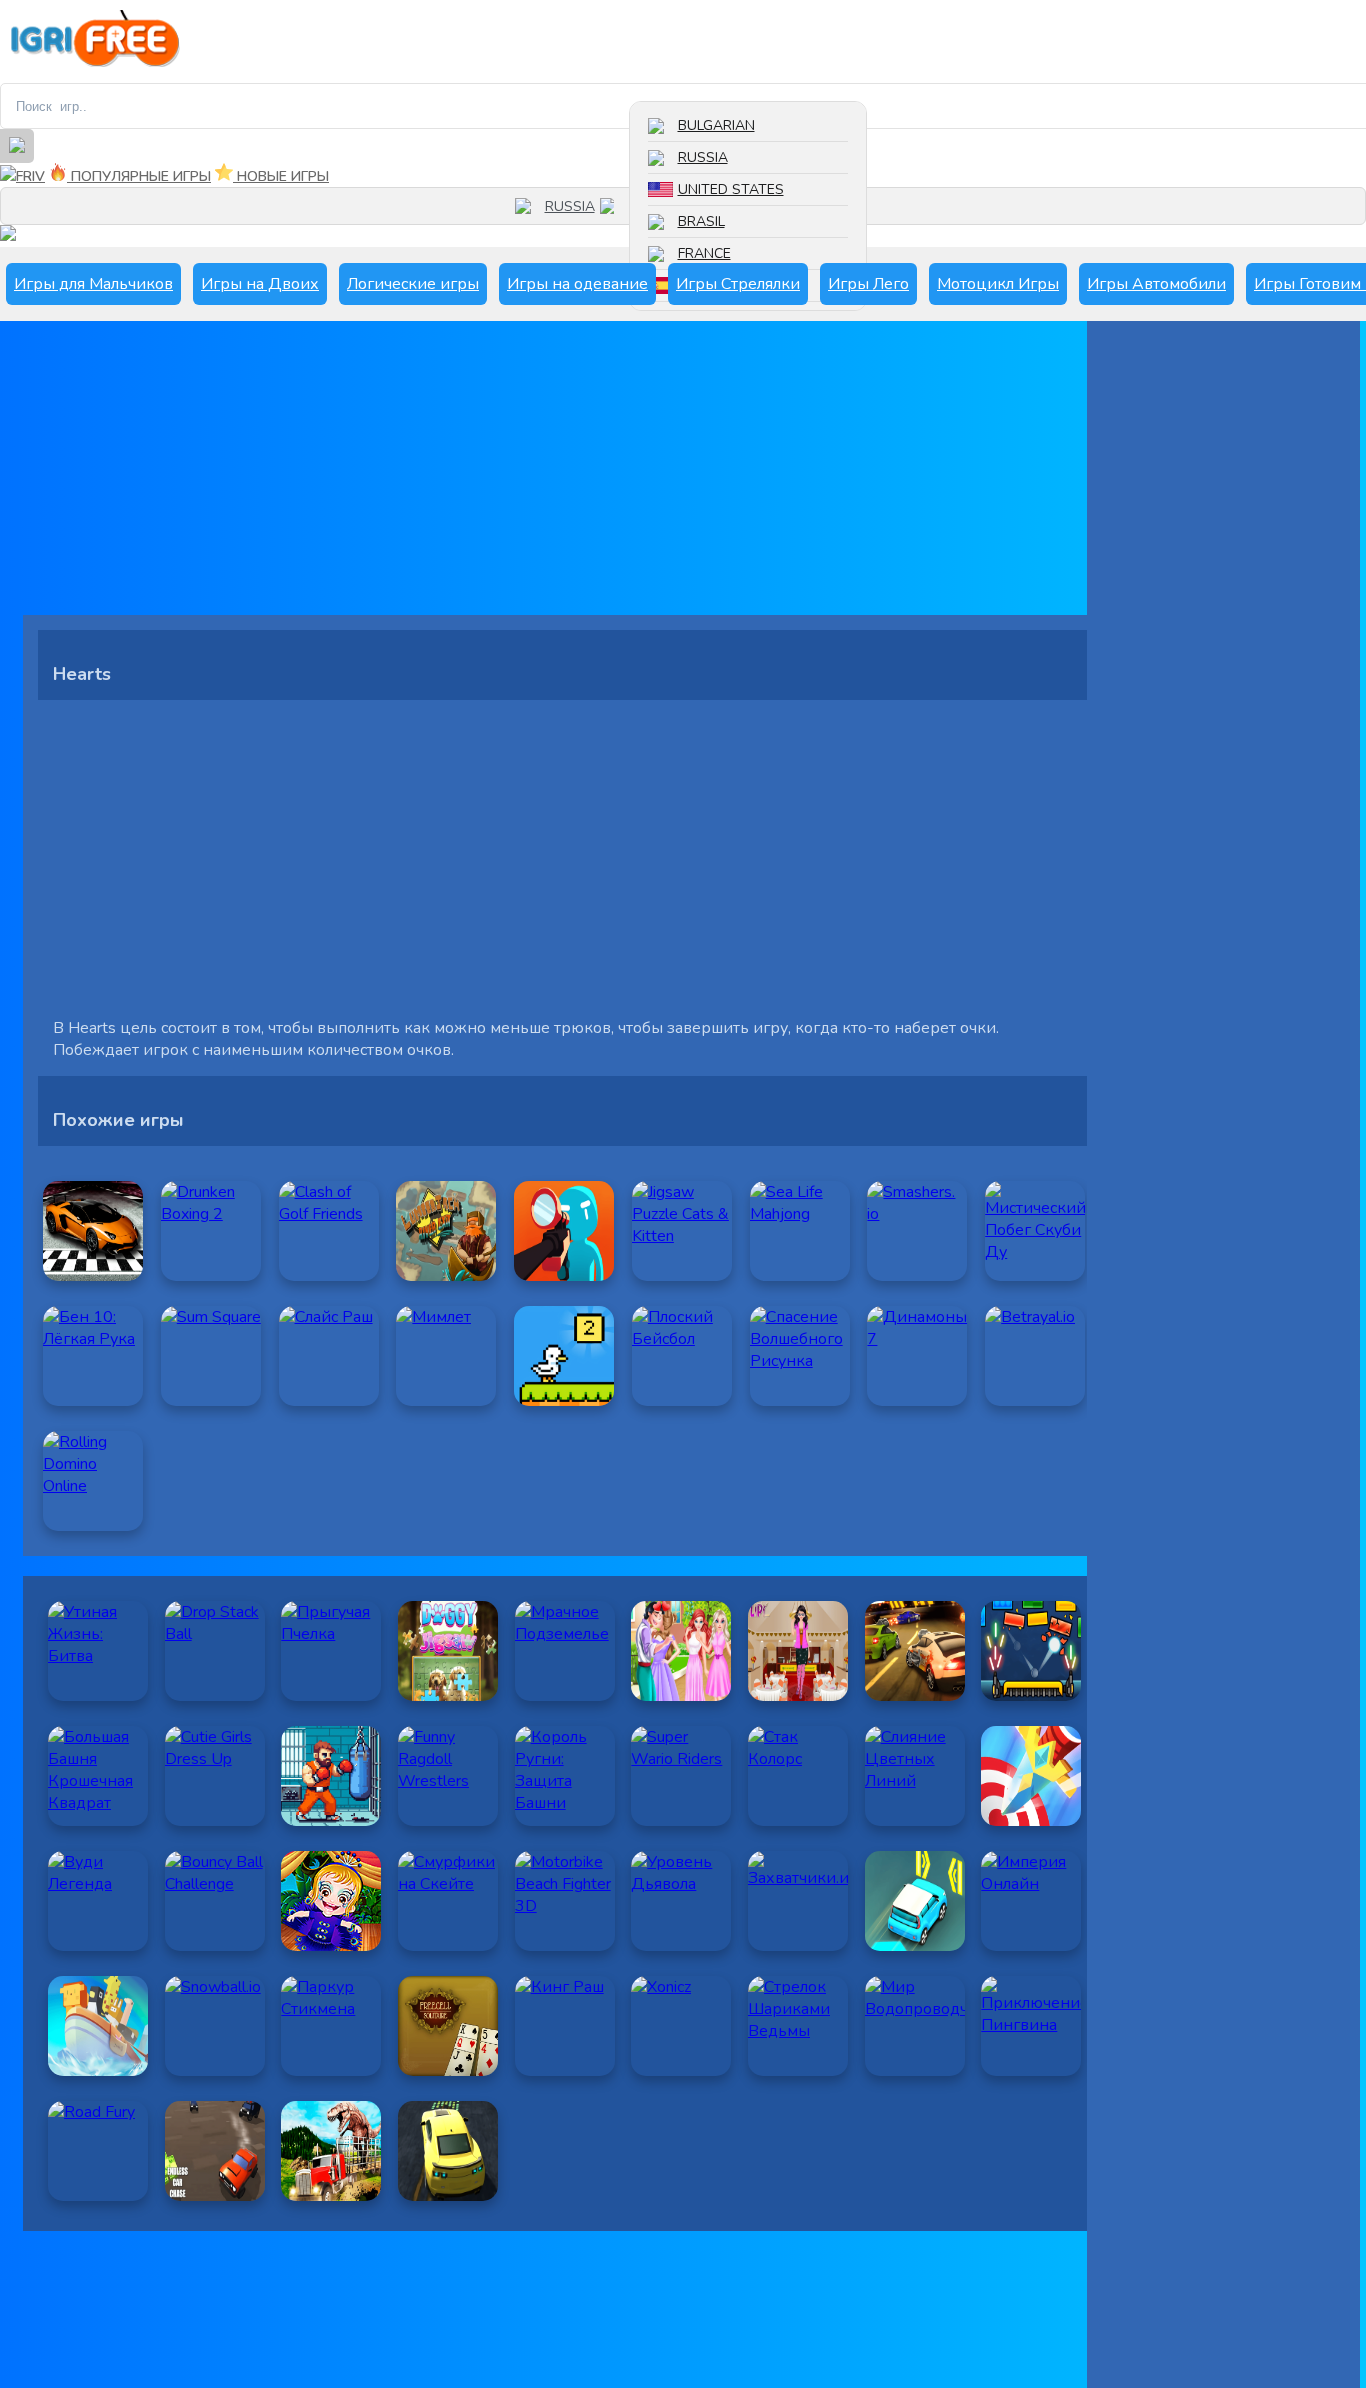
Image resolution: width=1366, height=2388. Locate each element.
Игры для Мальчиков (93, 284)
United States (731, 189)
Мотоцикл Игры (998, 284)
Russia (703, 157)
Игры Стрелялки (738, 284)
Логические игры (413, 284)
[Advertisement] (563, 475)
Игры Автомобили (1156, 284)
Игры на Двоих (260, 284)
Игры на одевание (577, 284)
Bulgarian (716, 125)
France (704, 253)
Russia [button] (570, 206)
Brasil (701, 221)
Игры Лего (868, 284)
